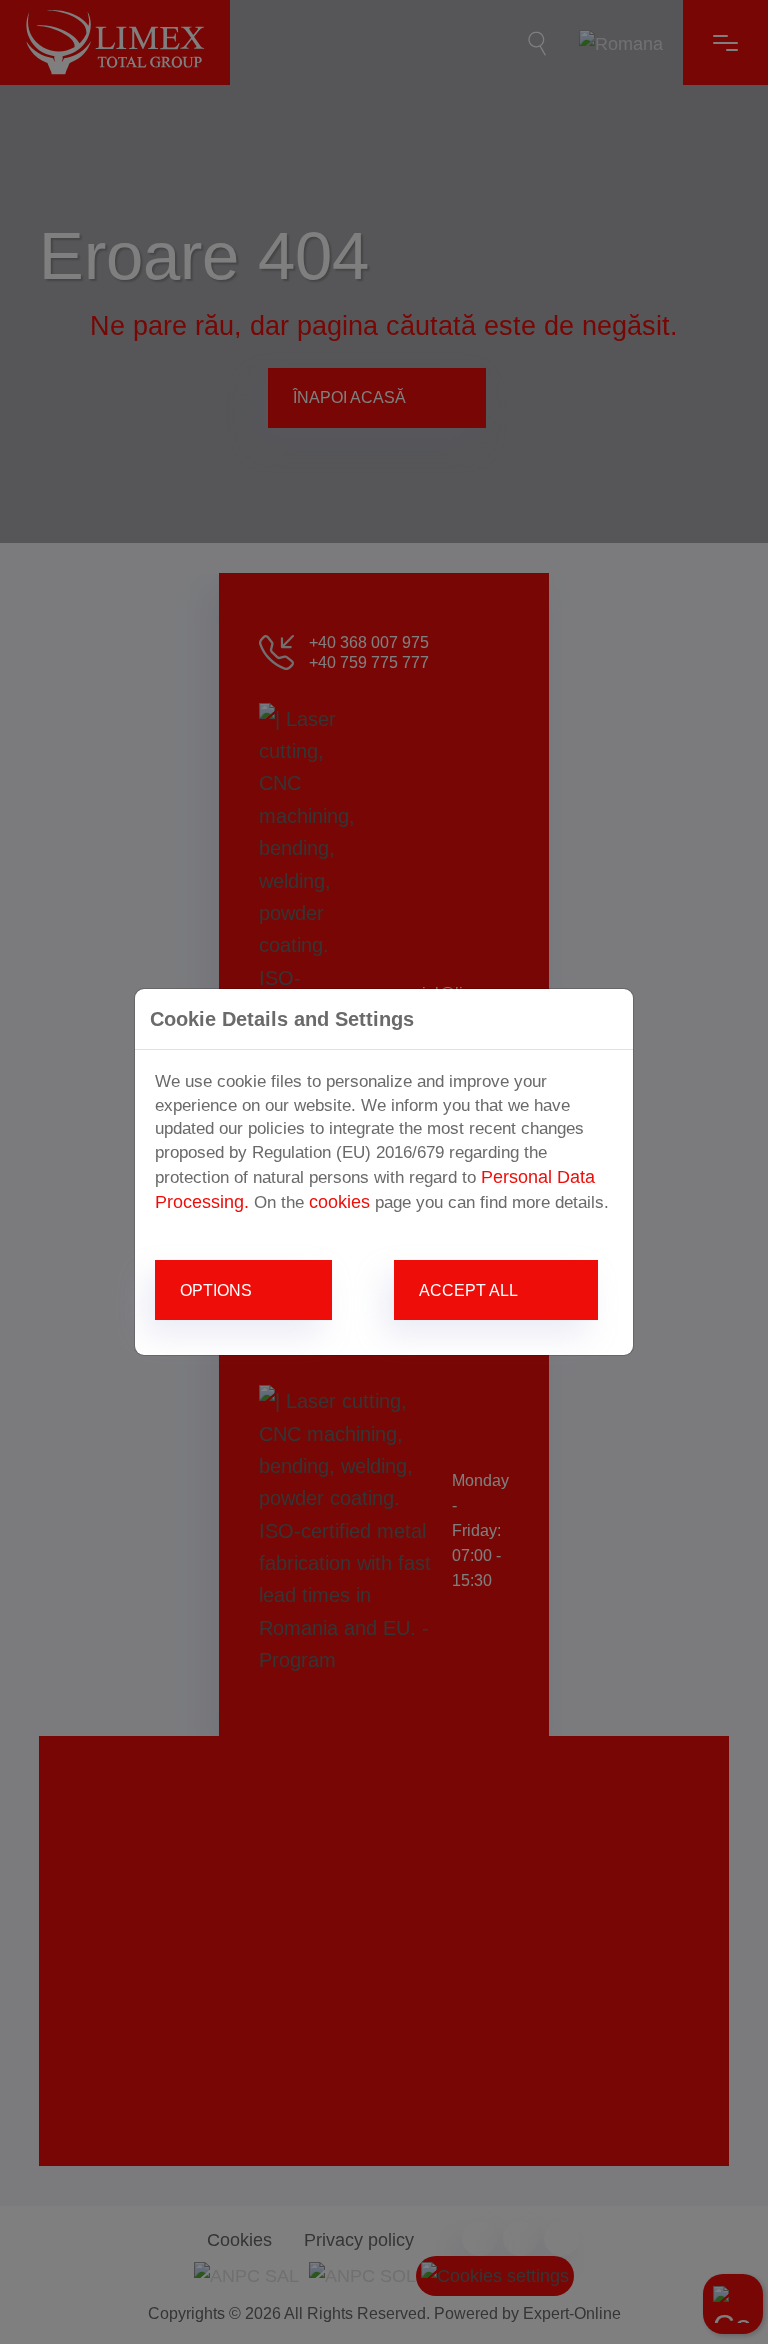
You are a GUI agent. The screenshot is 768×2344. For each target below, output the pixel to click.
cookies (339, 1202)
